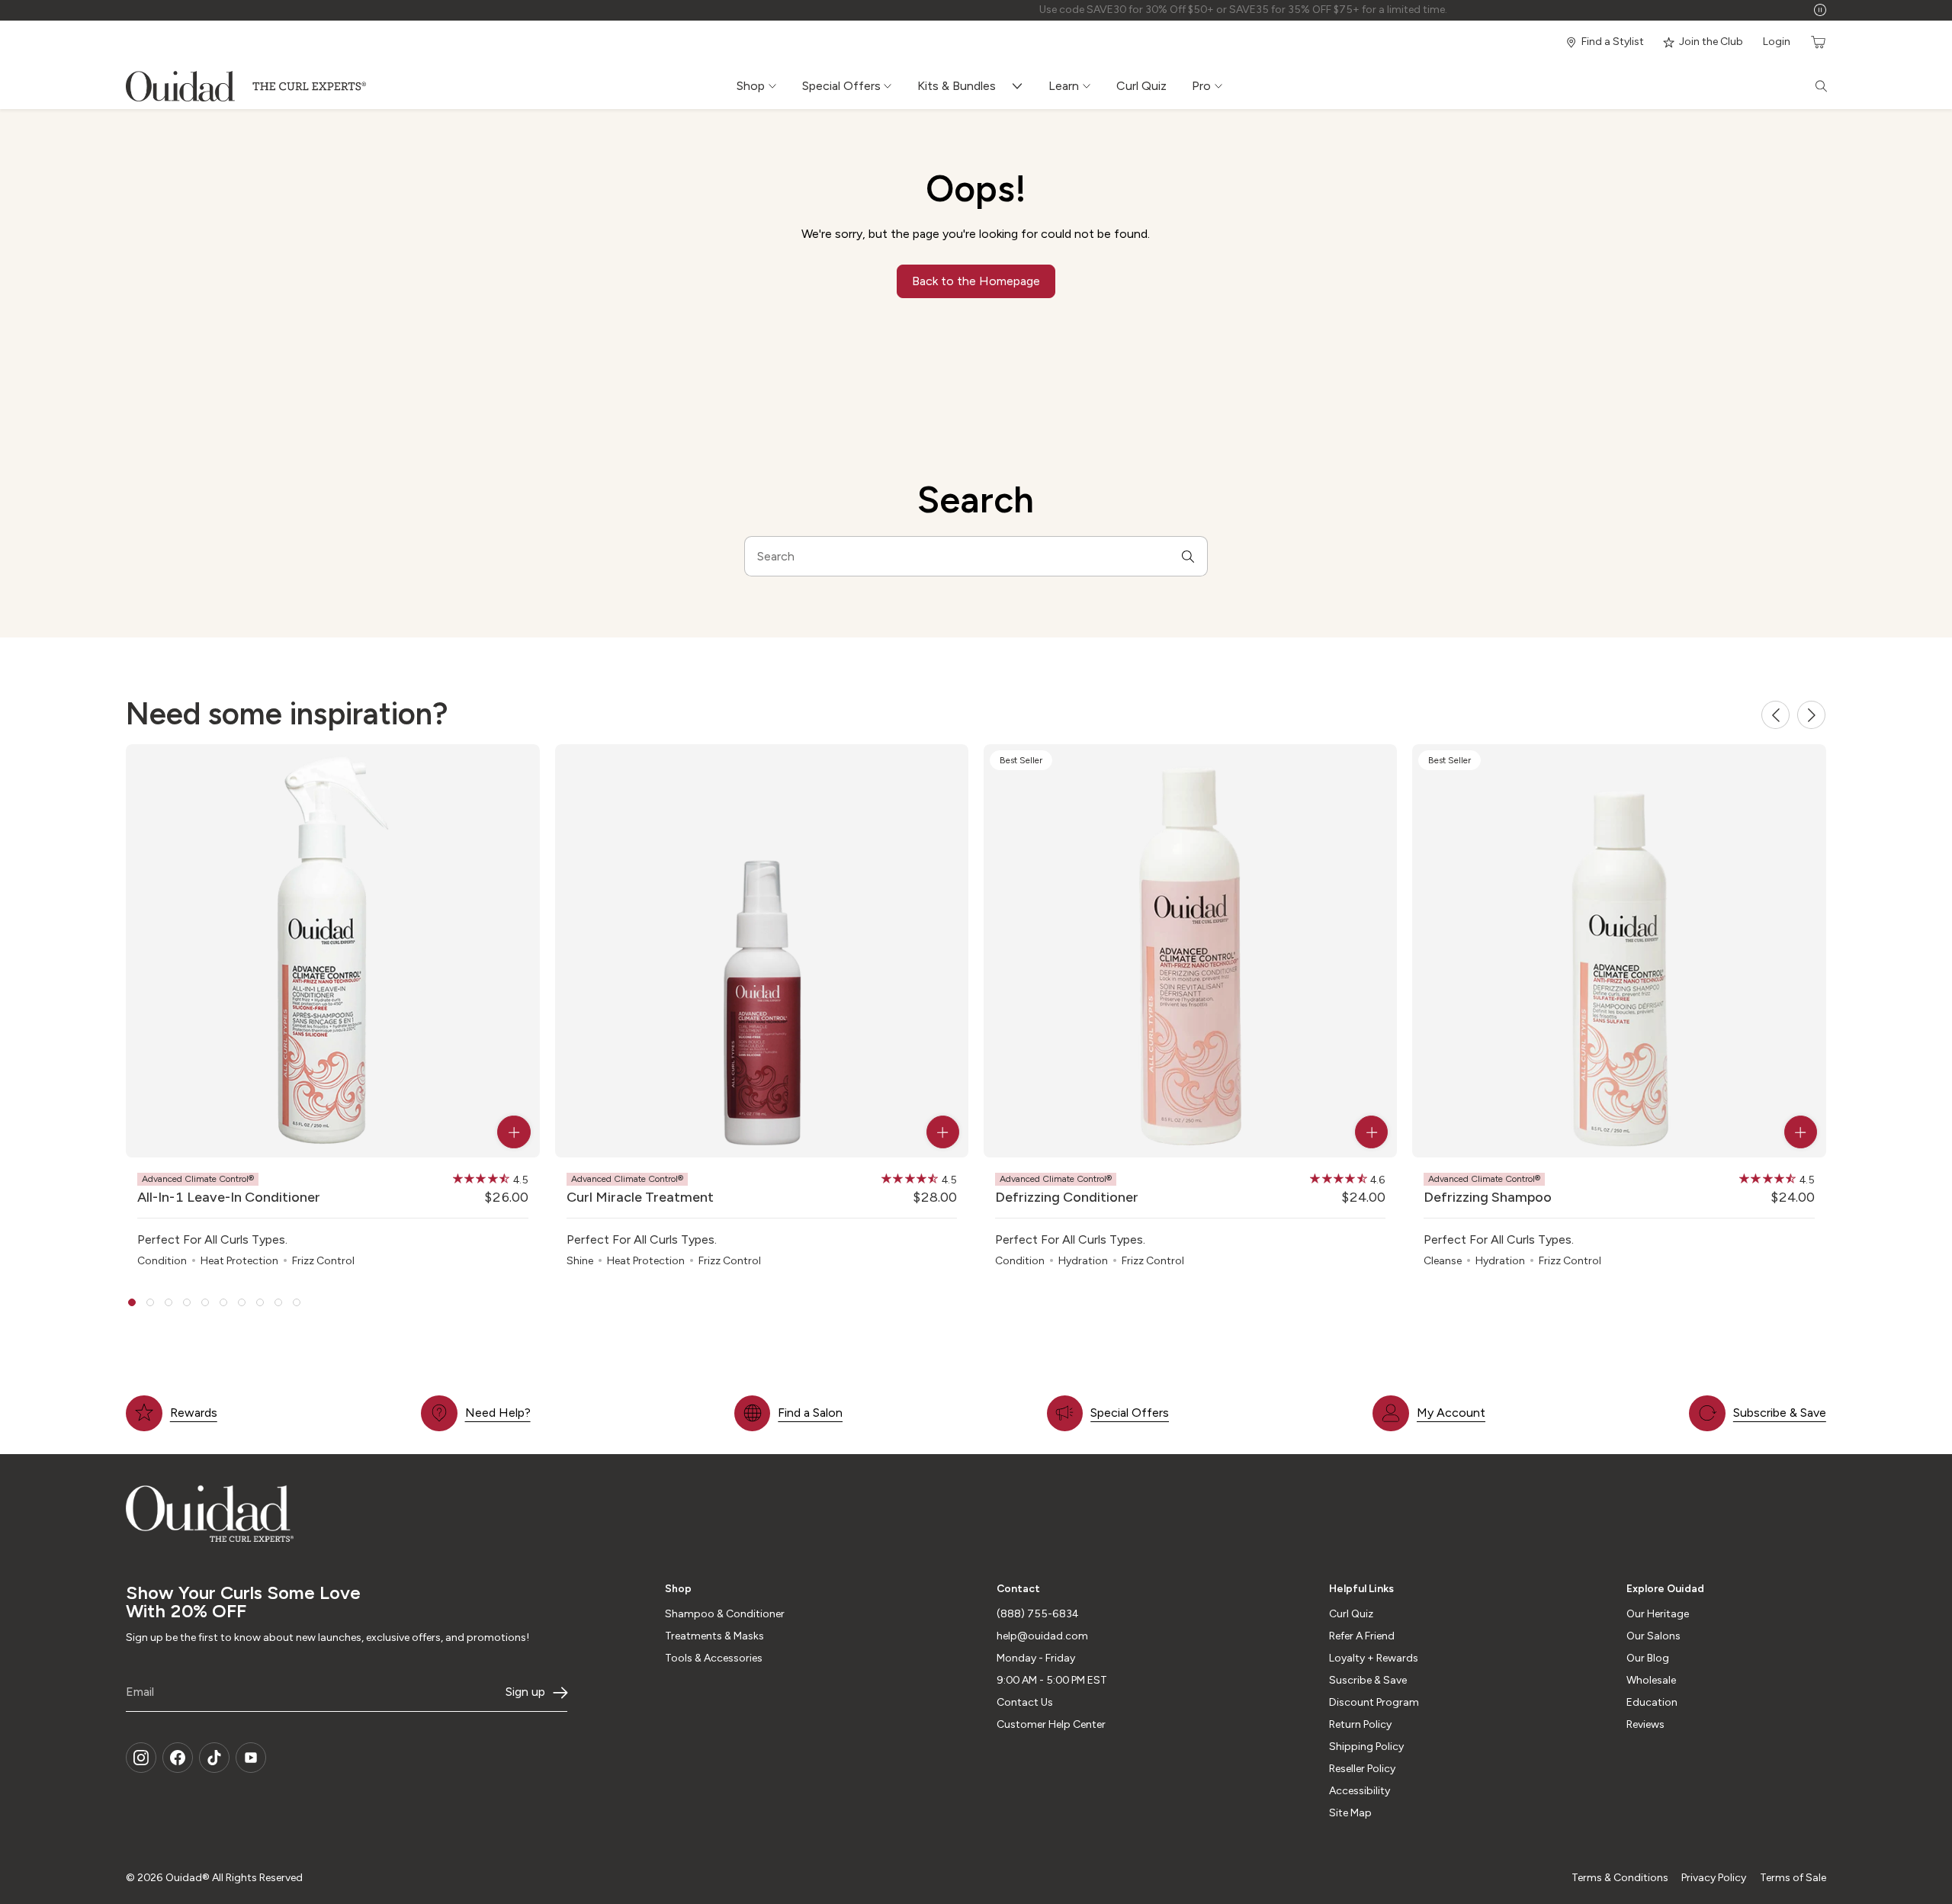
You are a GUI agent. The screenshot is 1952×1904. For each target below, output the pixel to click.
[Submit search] (1188, 556)
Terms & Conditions (1620, 1878)
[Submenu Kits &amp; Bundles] (1021, 86)
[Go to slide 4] (187, 1302)
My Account (1451, 1413)
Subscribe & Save (1780, 1413)
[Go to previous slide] (1775, 715)
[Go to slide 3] (169, 1302)
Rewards (194, 1413)
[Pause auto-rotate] (1820, 10)
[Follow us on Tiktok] (214, 1758)
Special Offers (1130, 1413)
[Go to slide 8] (260, 1302)
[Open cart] (1817, 42)
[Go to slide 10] (297, 1302)
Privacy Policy (1714, 1878)
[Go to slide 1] (132, 1302)
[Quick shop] (514, 1132)
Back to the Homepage (976, 281)
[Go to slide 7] (242, 1302)
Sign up (525, 1692)
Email (140, 1692)
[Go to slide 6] (223, 1302)
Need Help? (498, 1413)
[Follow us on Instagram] (141, 1758)
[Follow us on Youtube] (251, 1758)
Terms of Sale (1793, 1878)
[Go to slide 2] (150, 1302)
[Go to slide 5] (205, 1302)
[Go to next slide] (1811, 715)
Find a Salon (810, 1413)
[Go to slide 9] (278, 1302)
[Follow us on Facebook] (178, 1758)
